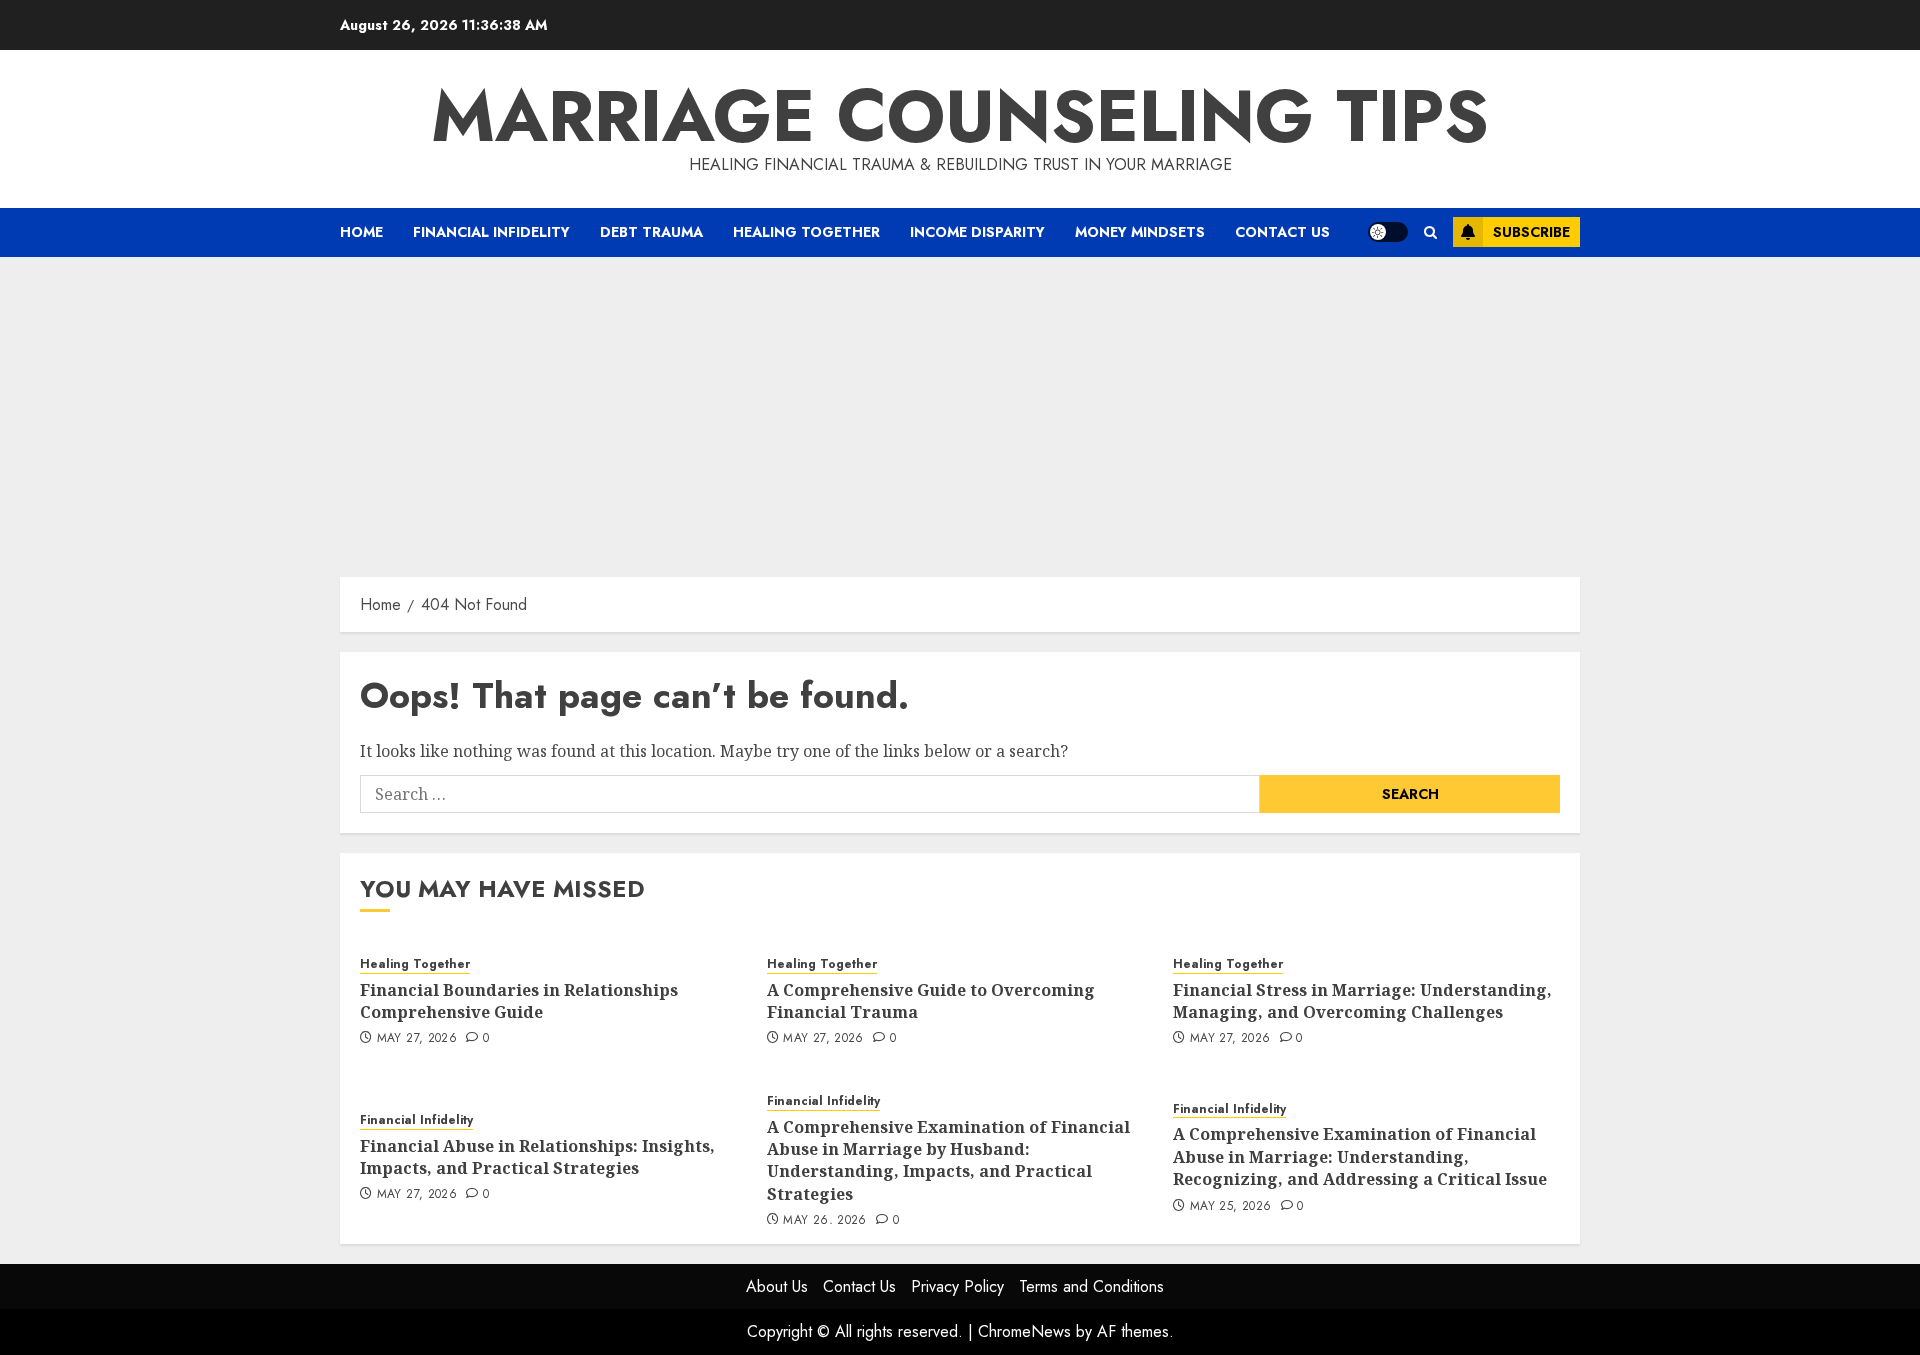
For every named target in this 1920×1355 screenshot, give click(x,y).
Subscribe (1531, 232)
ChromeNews (1024, 1331)
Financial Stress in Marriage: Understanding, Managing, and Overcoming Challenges (1362, 1001)
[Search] (1430, 232)
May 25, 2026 (1230, 1207)
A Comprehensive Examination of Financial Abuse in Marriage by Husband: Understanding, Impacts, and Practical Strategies (948, 1160)
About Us (777, 1286)
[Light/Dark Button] (1388, 232)
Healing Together (806, 232)
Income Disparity (977, 232)
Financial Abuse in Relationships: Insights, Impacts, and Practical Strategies (537, 1157)
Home (361, 232)
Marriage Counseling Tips (960, 116)
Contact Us (1282, 232)
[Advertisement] (960, 407)
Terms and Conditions (1091, 1286)
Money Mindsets (1140, 232)
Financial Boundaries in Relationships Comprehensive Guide (519, 1001)
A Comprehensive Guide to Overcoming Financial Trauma (931, 1001)
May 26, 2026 (824, 1221)
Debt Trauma (651, 232)
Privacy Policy (957, 1286)
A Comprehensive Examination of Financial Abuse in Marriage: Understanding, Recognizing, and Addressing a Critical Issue (1360, 1156)
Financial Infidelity (491, 232)
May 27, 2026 (417, 1039)
